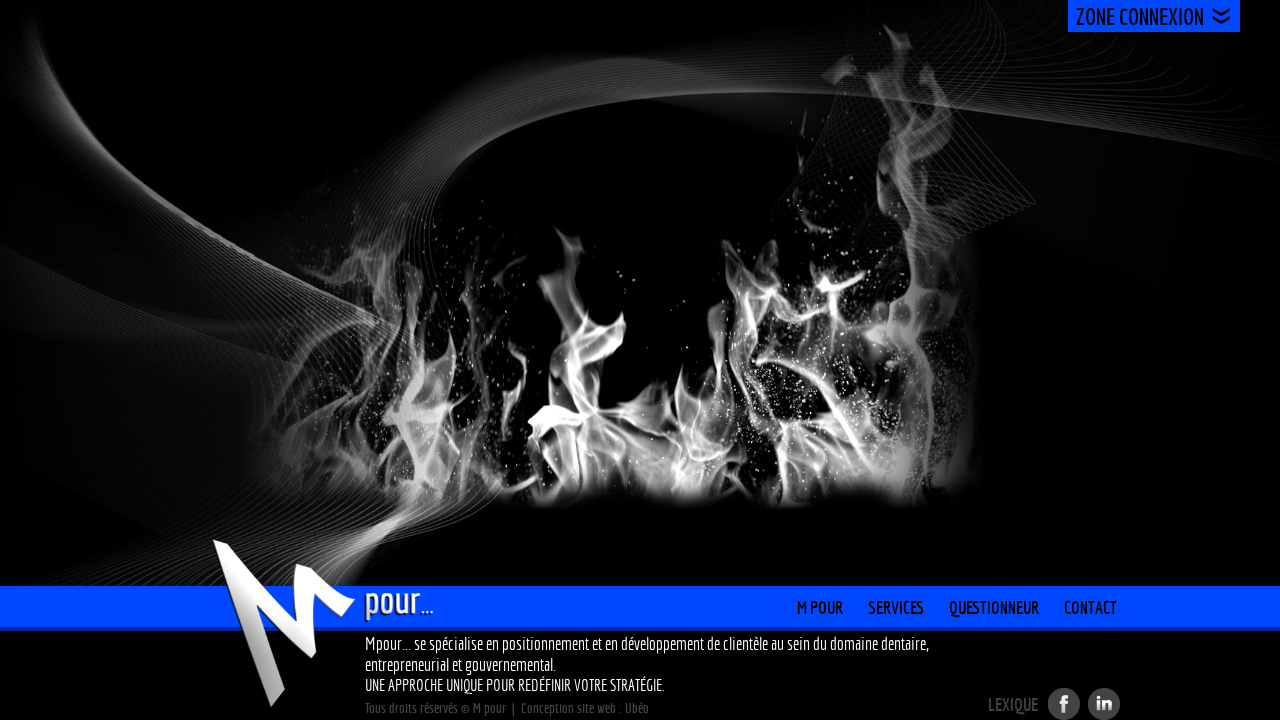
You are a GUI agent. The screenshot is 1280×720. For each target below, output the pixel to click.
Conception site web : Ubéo (585, 708)
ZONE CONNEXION (1140, 16)
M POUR (820, 607)
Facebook (1064, 704)
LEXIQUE (1013, 705)
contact (1090, 607)
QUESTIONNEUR (994, 607)
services (896, 607)
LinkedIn (1104, 704)
